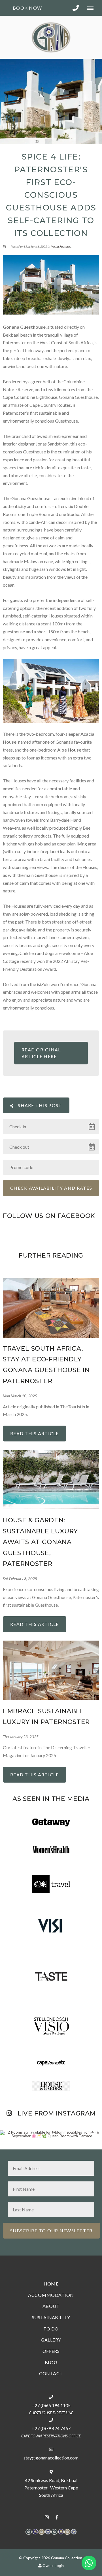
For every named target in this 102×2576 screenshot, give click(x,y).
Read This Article (35, 1433)
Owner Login (53, 2566)
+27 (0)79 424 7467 (51, 2428)
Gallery (51, 2340)
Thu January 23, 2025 (21, 1737)
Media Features (61, 247)
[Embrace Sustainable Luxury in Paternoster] (51, 1670)
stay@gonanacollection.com (51, 2458)
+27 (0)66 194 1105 (51, 2405)
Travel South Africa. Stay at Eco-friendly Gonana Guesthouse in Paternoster (46, 1365)
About (51, 2306)
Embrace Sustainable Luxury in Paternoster (46, 1717)
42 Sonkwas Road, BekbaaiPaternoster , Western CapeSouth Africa (51, 2488)
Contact (51, 2373)
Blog (51, 2362)
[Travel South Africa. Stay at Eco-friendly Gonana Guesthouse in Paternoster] (51, 1307)
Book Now (27, 8)
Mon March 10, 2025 (20, 1396)
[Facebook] (57, 2517)
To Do (51, 2329)
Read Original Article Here (41, 1053)
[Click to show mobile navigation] (93, 8)
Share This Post (39, 1105)
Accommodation (51, 2295)
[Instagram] (47, 2517)
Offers (51, 2351)
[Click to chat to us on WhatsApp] (89, 2563)
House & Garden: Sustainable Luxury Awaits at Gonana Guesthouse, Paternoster (40, 1542)
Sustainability (51, 2317)
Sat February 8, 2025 (20, 1579)
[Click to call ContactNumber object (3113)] (76, 8)
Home (51, 2284)
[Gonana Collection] (51, 37)
